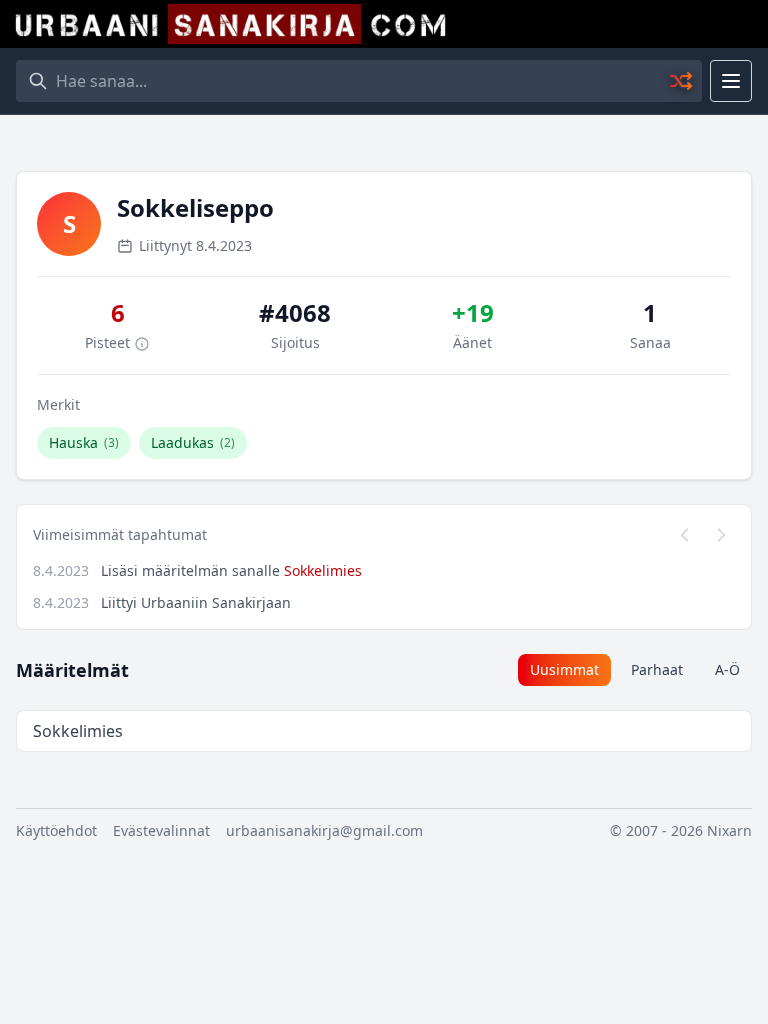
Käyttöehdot (56, 830)
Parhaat (657, 669)
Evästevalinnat (161, 830)
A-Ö (727, 669)
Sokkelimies (323, 570)
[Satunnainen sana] (682, 81)
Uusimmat (564, 669)
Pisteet (109, 342)
